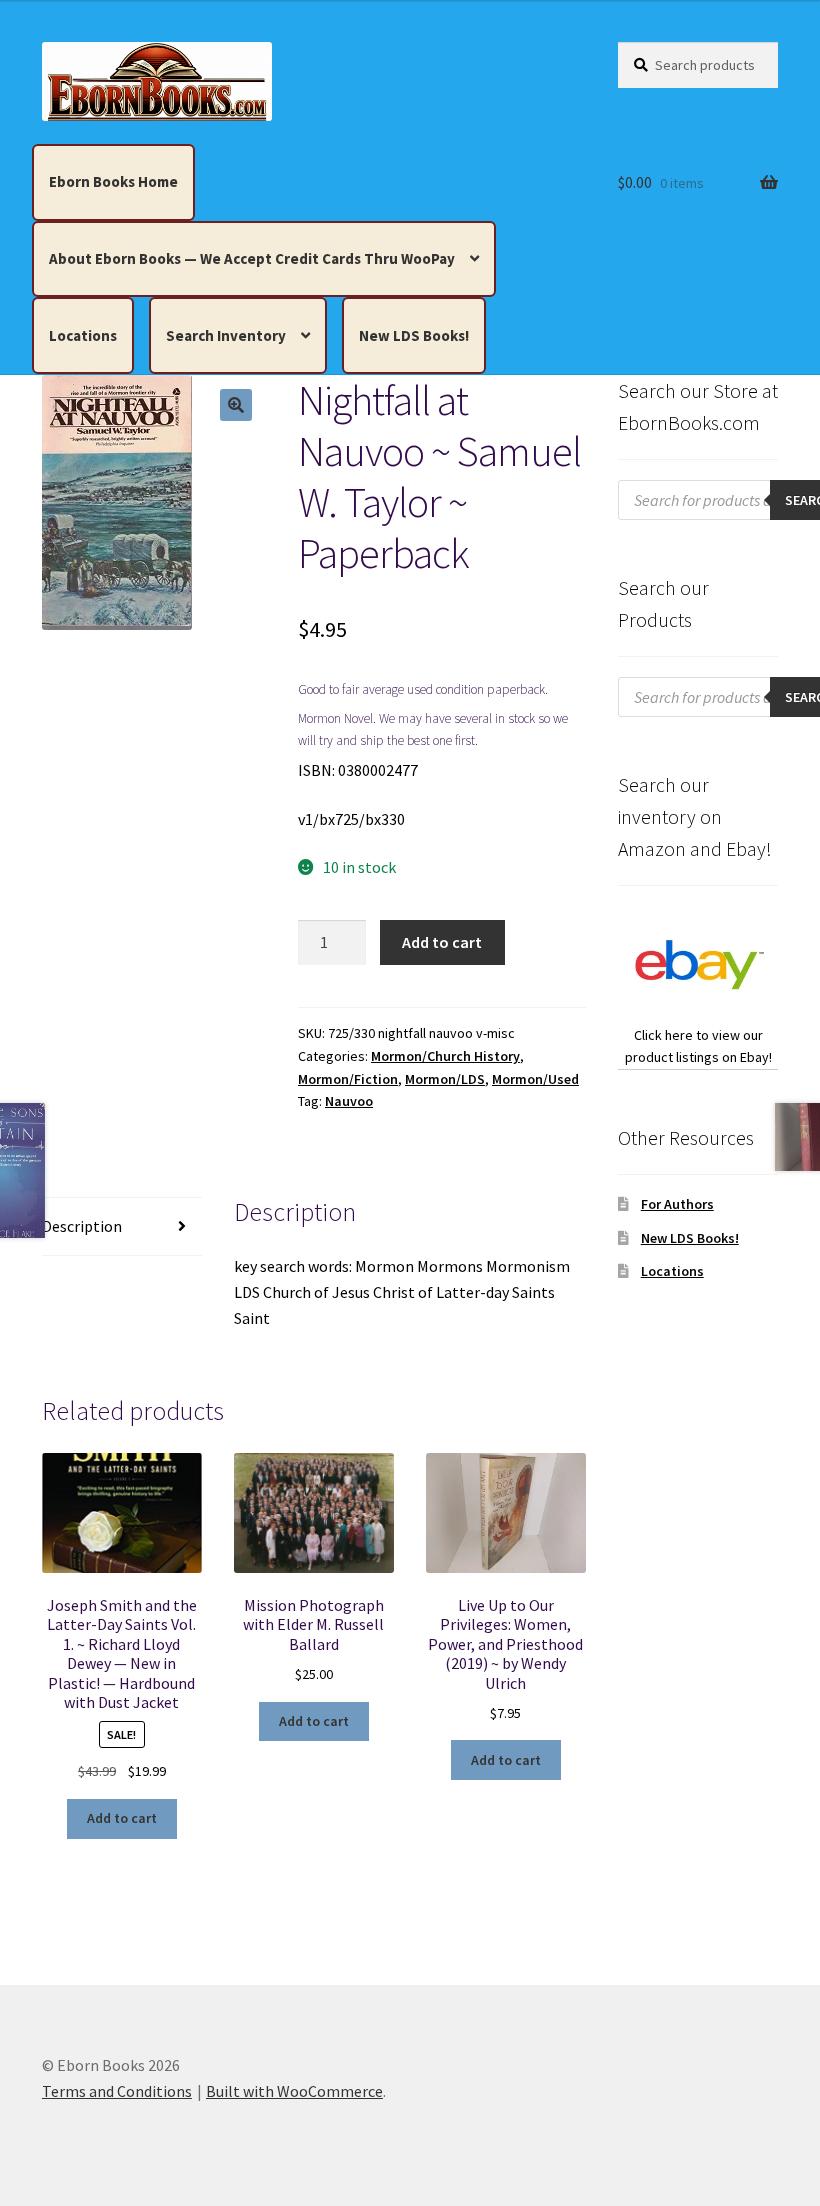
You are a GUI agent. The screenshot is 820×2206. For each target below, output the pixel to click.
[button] (236, 405)
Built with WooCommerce (294, 2091)
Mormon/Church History (445, 1056)
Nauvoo (349, 1101)
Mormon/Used (535, 1079)
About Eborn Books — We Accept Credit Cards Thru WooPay (252, 258)
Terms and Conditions (117, 2091)
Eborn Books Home (113, 181)
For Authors (677, 1204)
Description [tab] (82, 1226)
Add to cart (442, 942)
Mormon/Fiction (348, 1079)
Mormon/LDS (445, 1079)
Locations (83, 335)
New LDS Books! (414, 335)
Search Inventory (226, 335)
